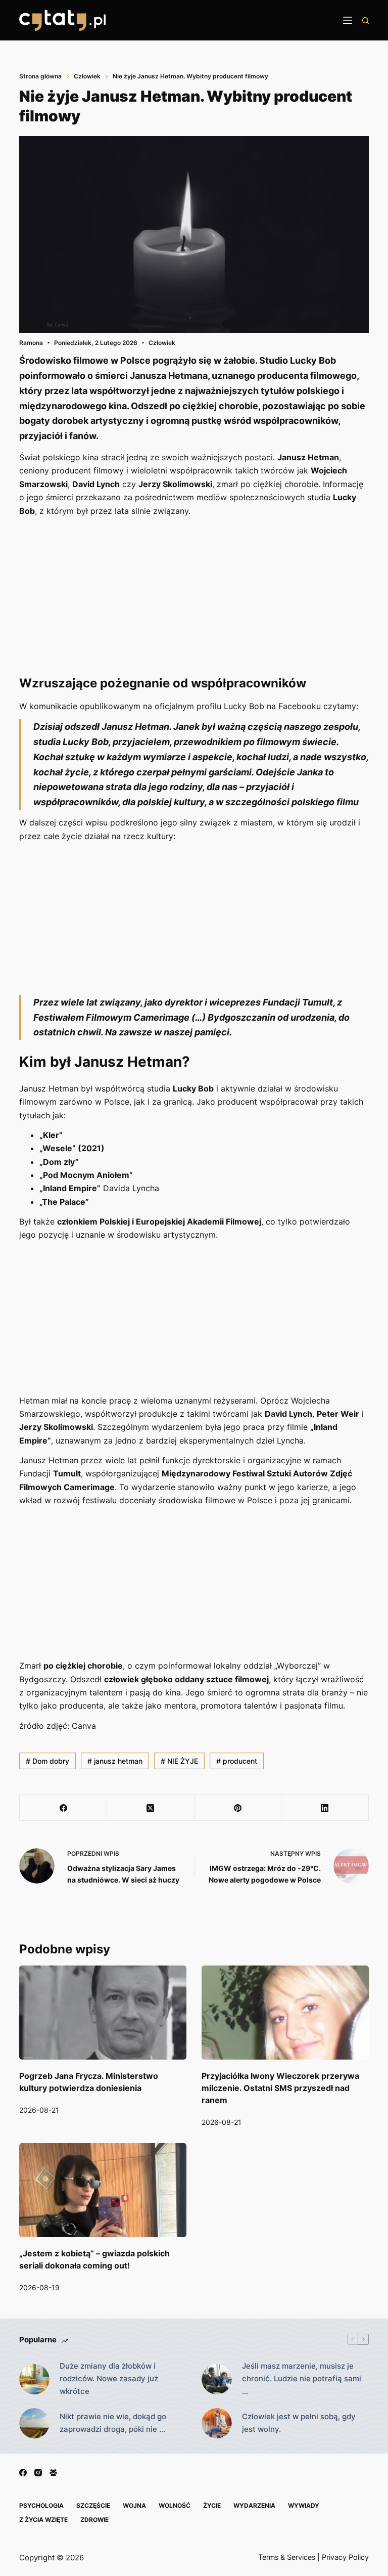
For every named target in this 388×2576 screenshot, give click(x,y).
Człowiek (162, 343)
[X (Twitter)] (151, 1808)
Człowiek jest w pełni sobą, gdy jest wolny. (299, 2423)
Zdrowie (94, 2520)
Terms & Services (287, 2557)
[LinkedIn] (325, 1808)
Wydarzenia (254, 2505)
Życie (212, 2505)
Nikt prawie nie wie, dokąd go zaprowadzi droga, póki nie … (113, 2423)
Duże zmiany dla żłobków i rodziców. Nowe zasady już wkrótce (109, 2378)
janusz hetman (115, 1761)
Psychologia (41, 2505)
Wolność (175, 2505)
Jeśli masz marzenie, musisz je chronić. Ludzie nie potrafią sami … (302, 2378)
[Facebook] (63, 1808)
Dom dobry (47, 1761)
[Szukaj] (366, 20)
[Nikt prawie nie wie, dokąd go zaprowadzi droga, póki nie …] (34, 2423)
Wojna (134, 2505)
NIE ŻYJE (179, 1761)
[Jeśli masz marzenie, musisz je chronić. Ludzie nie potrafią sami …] (217, 2379)
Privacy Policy (345, 2557)
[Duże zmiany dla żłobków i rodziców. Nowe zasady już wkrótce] (34, 2379)
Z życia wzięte (43, 2520)
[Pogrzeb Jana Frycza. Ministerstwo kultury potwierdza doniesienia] (103, 2013)
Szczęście (93, 2505)
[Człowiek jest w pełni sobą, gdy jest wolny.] (217, 2423)
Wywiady (304, 2505)
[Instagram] (38, 2473)
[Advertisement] (194, 595)
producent (237, 1761)
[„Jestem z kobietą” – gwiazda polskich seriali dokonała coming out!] (103, 2190)
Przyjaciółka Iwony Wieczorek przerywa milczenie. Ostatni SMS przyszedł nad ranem (280, 2088)
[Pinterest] (238, 1808)
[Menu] (348, 20)
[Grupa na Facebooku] (53, 2473)
